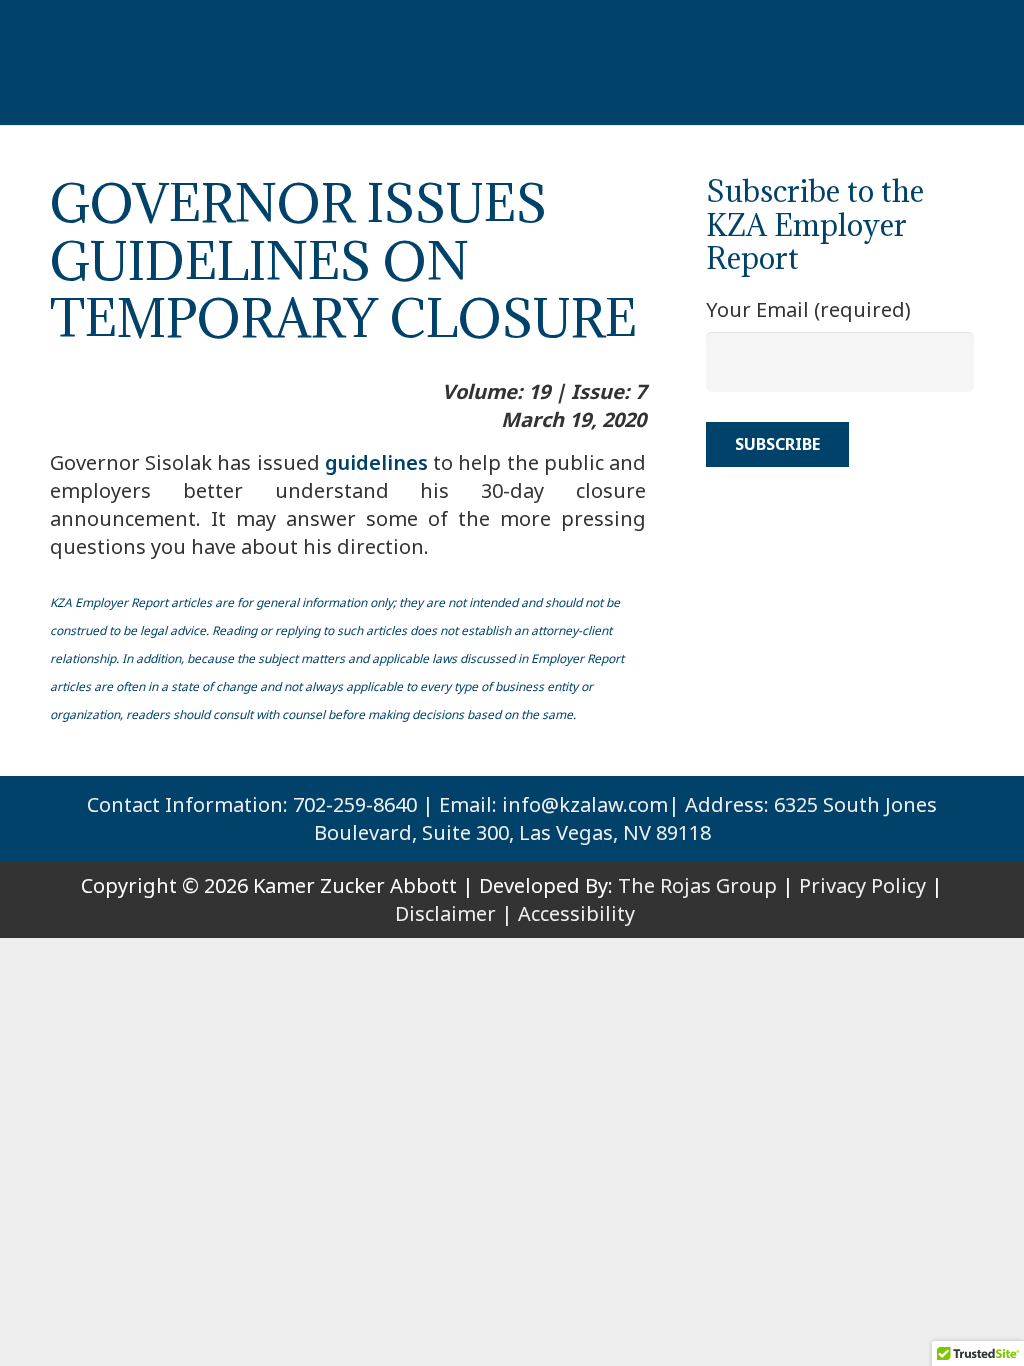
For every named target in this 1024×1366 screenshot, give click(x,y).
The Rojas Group (697, 885)
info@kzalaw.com (585, 804)
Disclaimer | (454, 913)
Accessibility (576, 913)
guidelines (376, 462)
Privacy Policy (862, 885)
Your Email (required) (808, 309)
